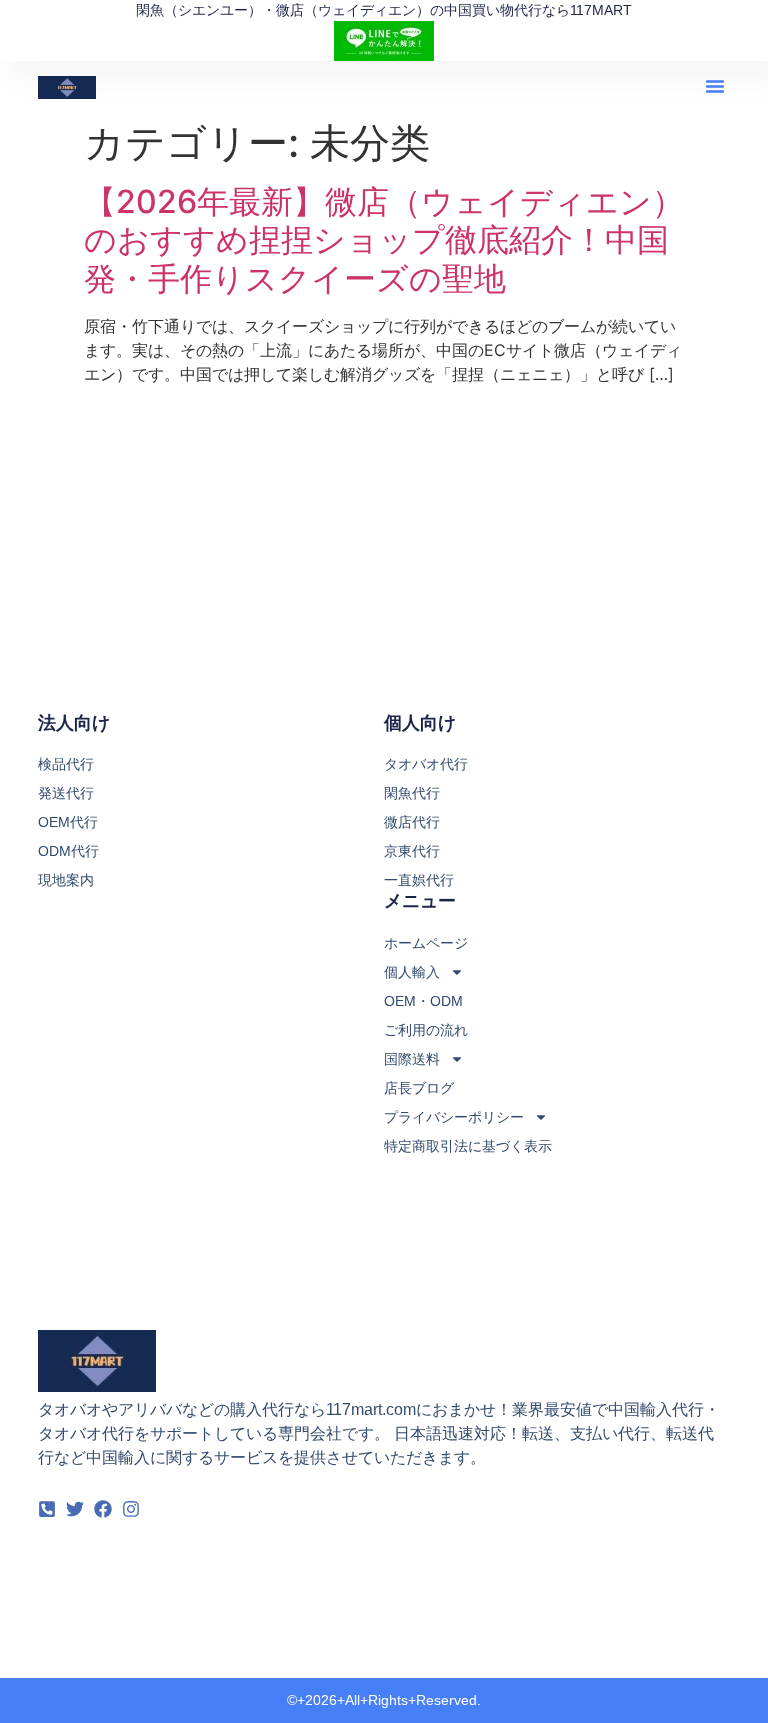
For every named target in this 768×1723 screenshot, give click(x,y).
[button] (715, 86)
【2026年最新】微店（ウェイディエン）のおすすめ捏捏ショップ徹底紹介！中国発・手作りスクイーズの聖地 (384, 240)
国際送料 (412, 1059)
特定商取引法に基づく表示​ (468, 1146)
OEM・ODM (423, 1001)
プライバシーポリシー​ (454, 1117)
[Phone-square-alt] (47, 1509)
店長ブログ (419, 1088)
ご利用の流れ (426, 1030)
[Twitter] (75, 1509)
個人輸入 (412, 972)
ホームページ (426, 943)
